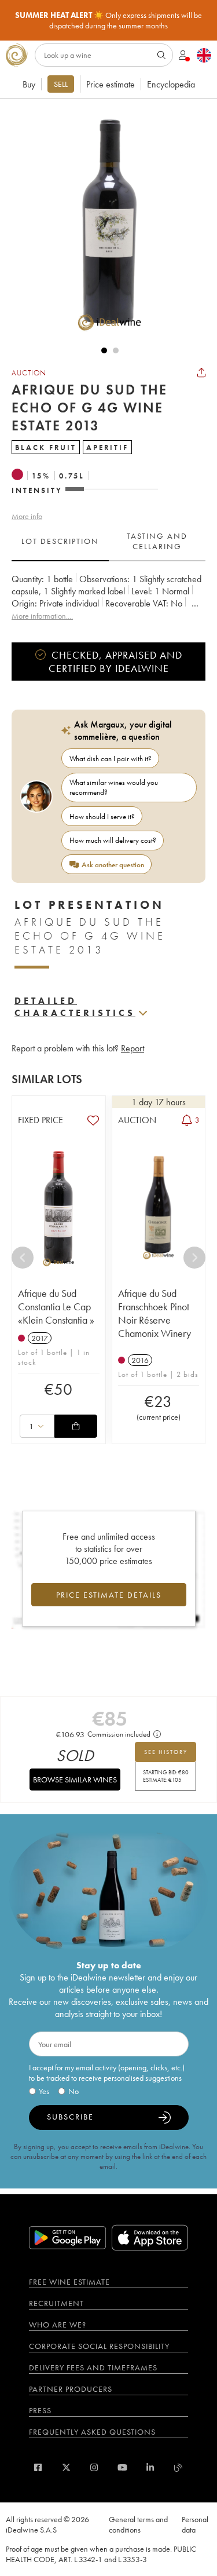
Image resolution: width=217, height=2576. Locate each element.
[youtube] (122, 2467)
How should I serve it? (102, 816)
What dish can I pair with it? (111, 759)
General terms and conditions (138, 2524)
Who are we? (58, 2325)
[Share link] (201, 372)
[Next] (194, 1258)
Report (133, 1048)
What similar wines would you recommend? (114, 787)
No (73, 2091)
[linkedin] (150, 2467)
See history (166, 1752)
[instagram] (94, 2467)
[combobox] (37, 1426)
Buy (29, 84)
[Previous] (23, 1258)
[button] (104, 222)
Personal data (195, 2524)
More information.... (42, 616)
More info (27, 516)
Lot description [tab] (60, 541)
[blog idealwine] (179, 2467)
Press (40, 2410)
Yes (44, 2091)
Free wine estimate (69, 2282)
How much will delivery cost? (113, 840)
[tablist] (108, 542)
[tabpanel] (108, 598)
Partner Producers (71, 2389)
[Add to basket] (76, 1426)
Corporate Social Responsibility (99, 2346)
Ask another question (113, 865)
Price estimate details (109, 1595)
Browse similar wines (75, 1780)
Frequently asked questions (92, 2432)
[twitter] (66, 2467)
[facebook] (38, 2467)
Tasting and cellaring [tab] (157, 541)
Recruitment (56, 2303)
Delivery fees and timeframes (93, 2367)
